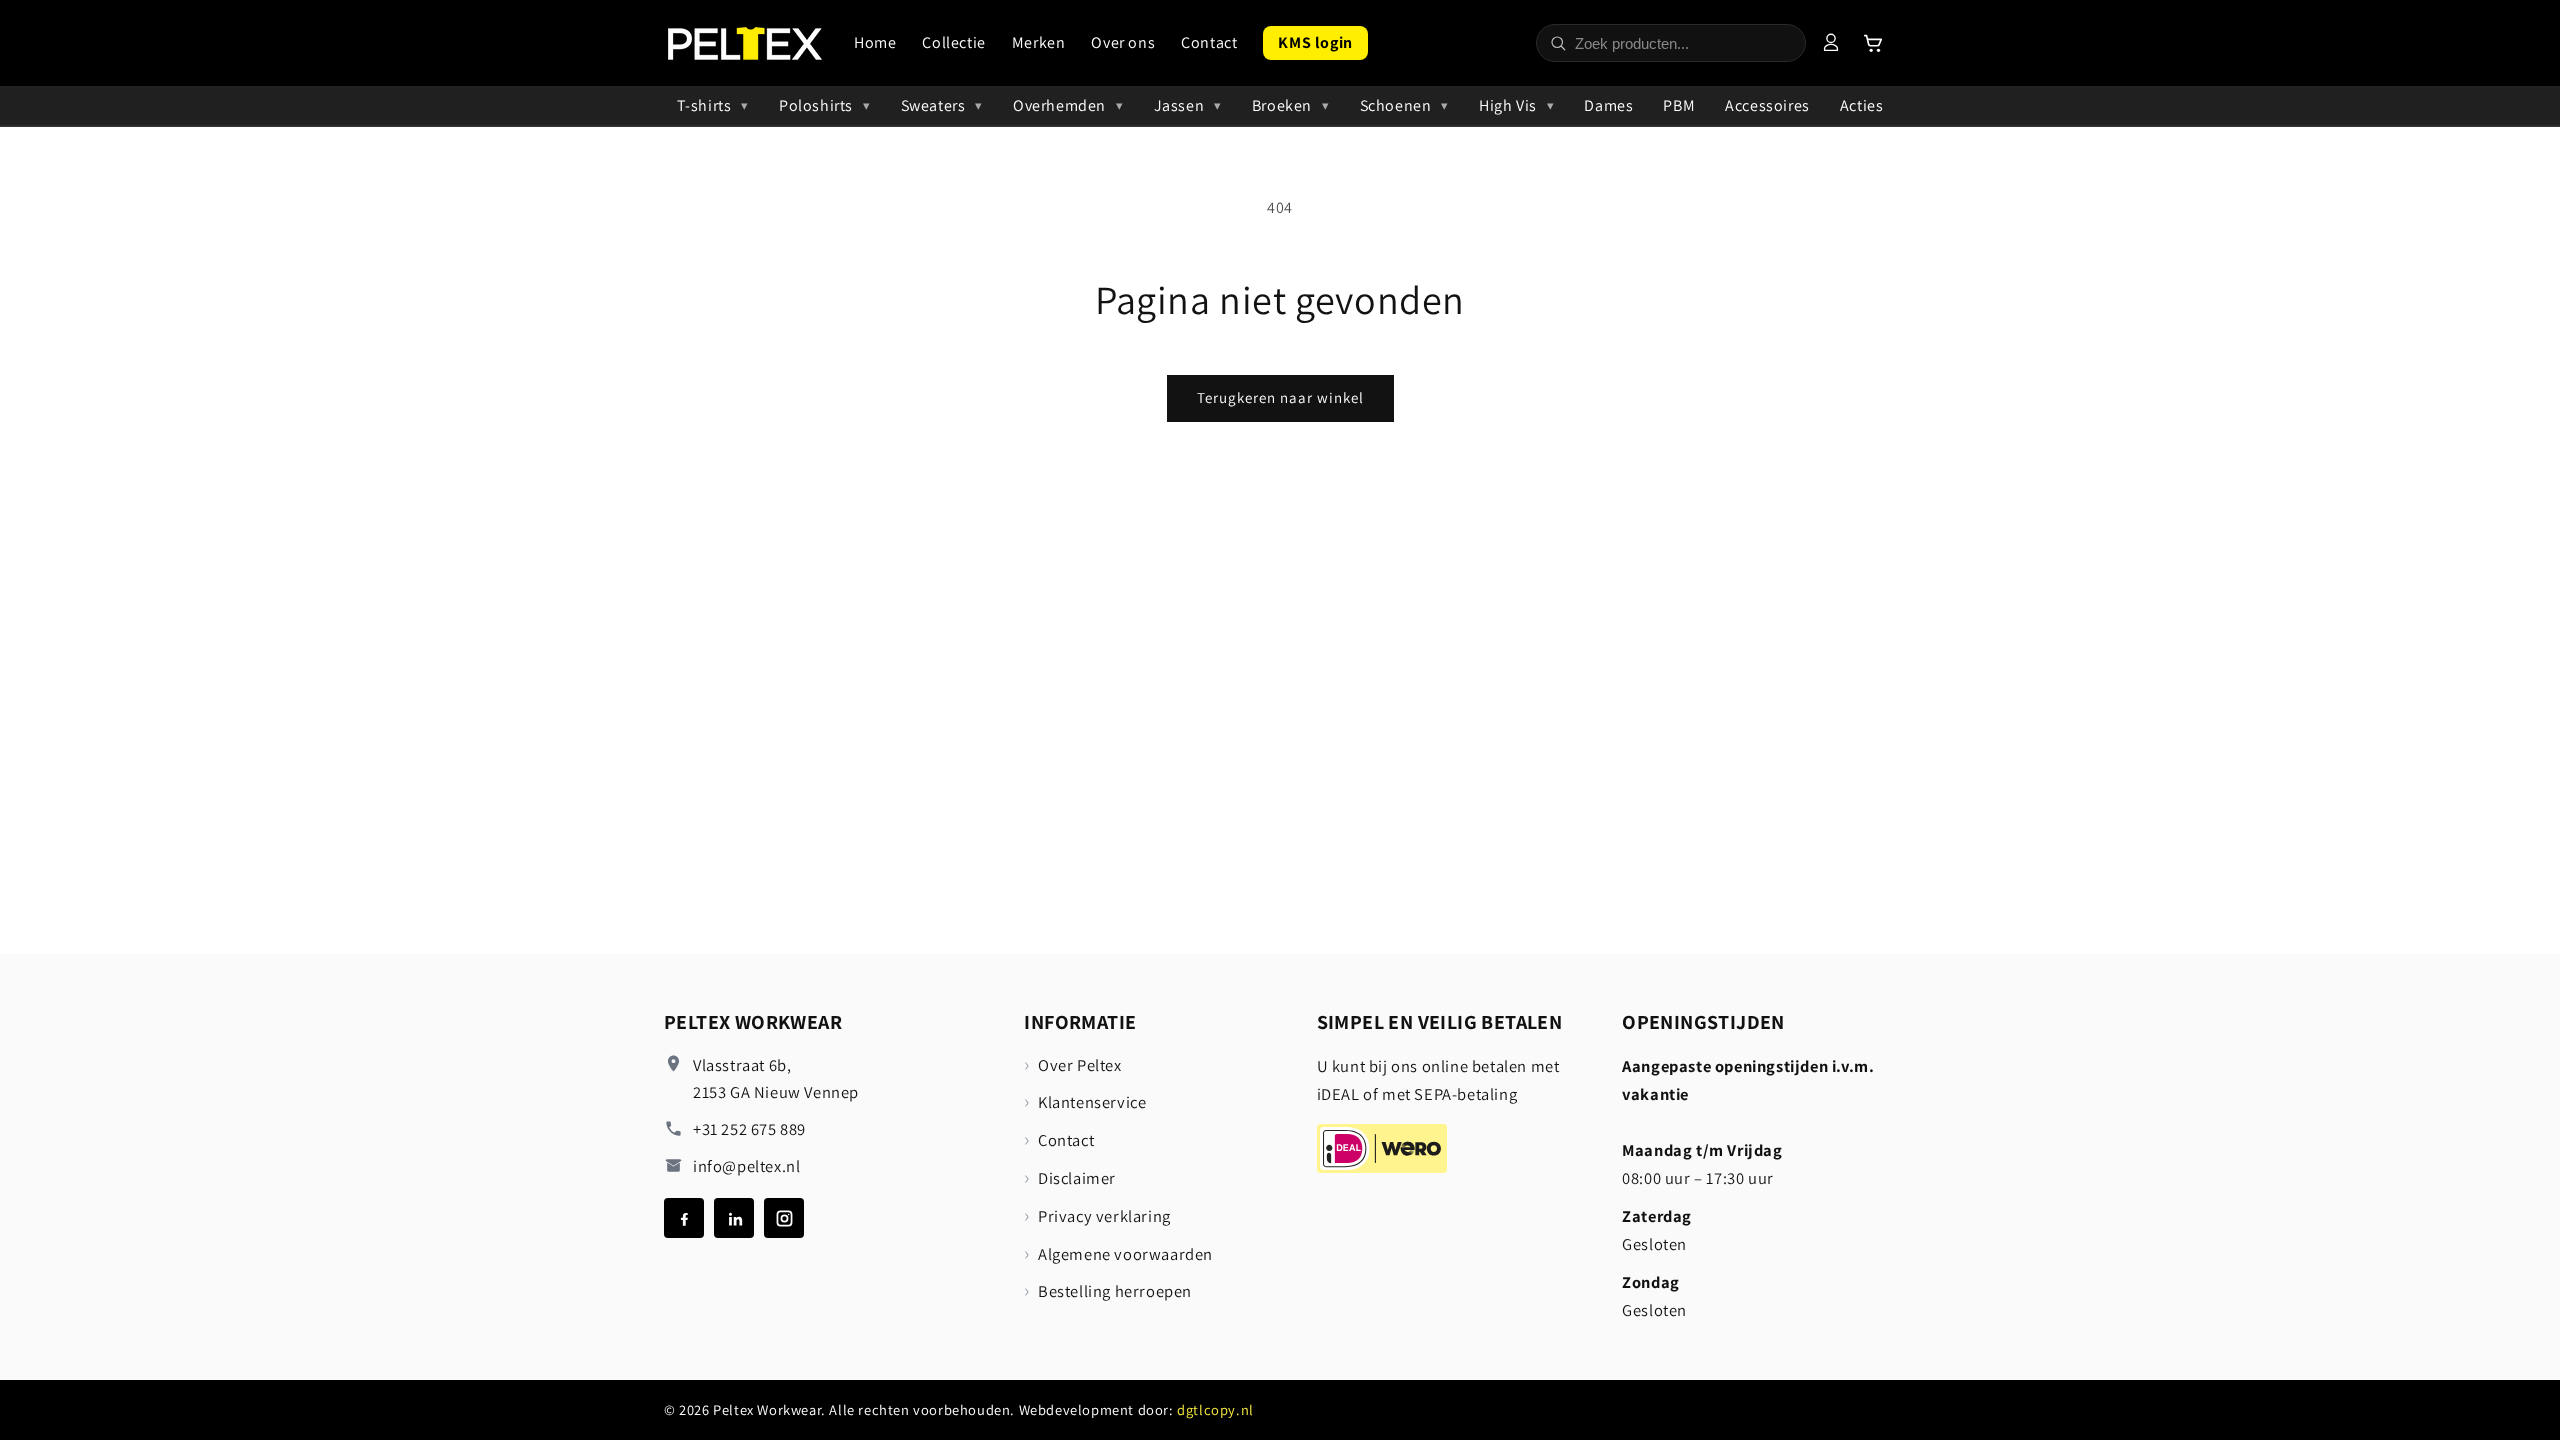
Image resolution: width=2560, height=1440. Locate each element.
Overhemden (1059, 105)
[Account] (1831, 43)
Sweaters (933, 105)
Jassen (1179, 105)
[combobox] (1684, 43)
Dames (1608, 105)
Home (875, 42)
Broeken (1282, 105)
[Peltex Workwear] (745, 43)
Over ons (1123, 42)
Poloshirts (816, 105)
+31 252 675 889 (749, 1129)
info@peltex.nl (746, 1166)
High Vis (1508, 105)
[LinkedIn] (734, 1218)
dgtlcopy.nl (1215, 1409)
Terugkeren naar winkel (1280, 397)
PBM (1679, 105)
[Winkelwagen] (1873, 43)
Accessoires (1767, 105)
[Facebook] (684, 1218)
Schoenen (1396, 105)
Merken (1039, 42)
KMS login (1315, 42)
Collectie (953, 42)
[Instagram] (784, 1218)
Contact (1209, 42)
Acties (1862, 105)
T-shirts (704, 105)
